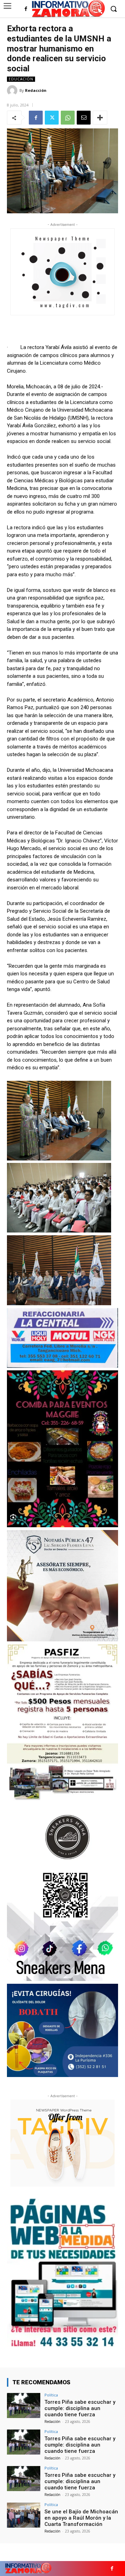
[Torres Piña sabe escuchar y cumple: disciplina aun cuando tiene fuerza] (24, 2405)
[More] (100, 118)
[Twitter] (52, 118)
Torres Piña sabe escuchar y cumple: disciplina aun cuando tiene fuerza (80, 2408)
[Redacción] (13, 90)
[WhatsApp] (68, 118)
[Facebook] (26, 9)
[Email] (84, 118)
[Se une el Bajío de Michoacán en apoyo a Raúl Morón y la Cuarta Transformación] (24, 2515)
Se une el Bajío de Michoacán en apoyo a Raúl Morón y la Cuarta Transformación (81, 2518)
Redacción (36, 90)
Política (51, 2395)
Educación (21, 79)
